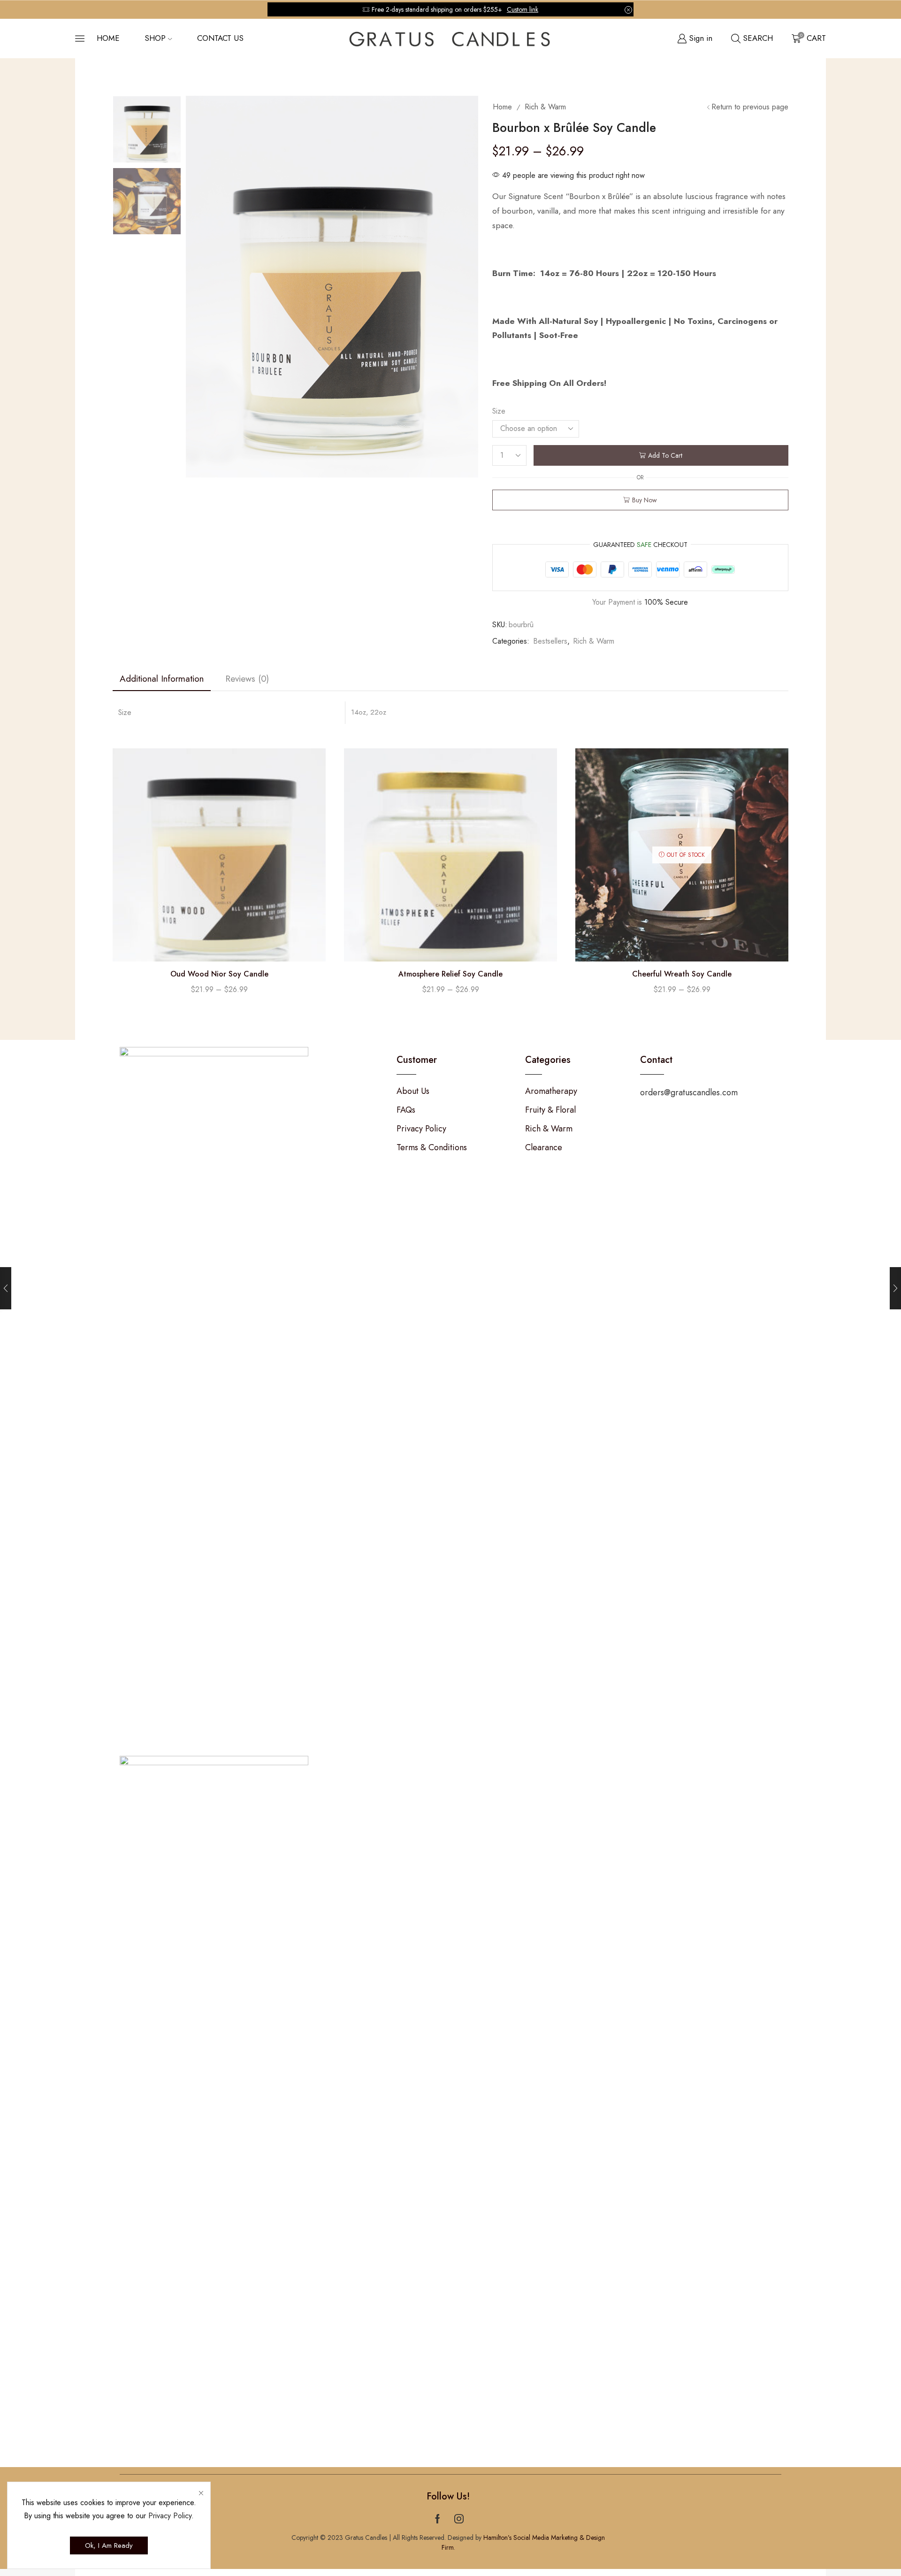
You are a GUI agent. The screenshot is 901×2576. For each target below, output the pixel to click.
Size (499, 411)
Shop (155, 38)
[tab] (162, 679)
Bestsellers (550, 641)
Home (108, 38)
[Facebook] (438, 2519)
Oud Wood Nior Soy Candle (219, 974)
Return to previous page (750, 107)
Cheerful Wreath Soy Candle (682, 974)
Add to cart (665, 455)
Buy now (645, 500)
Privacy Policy (170, 2516)
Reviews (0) (247, 678)
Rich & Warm (545, 107)
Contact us (220, 38)
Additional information (162, 678)
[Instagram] (459, 2519)
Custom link (523, 9)
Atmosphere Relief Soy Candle (450, 974)
